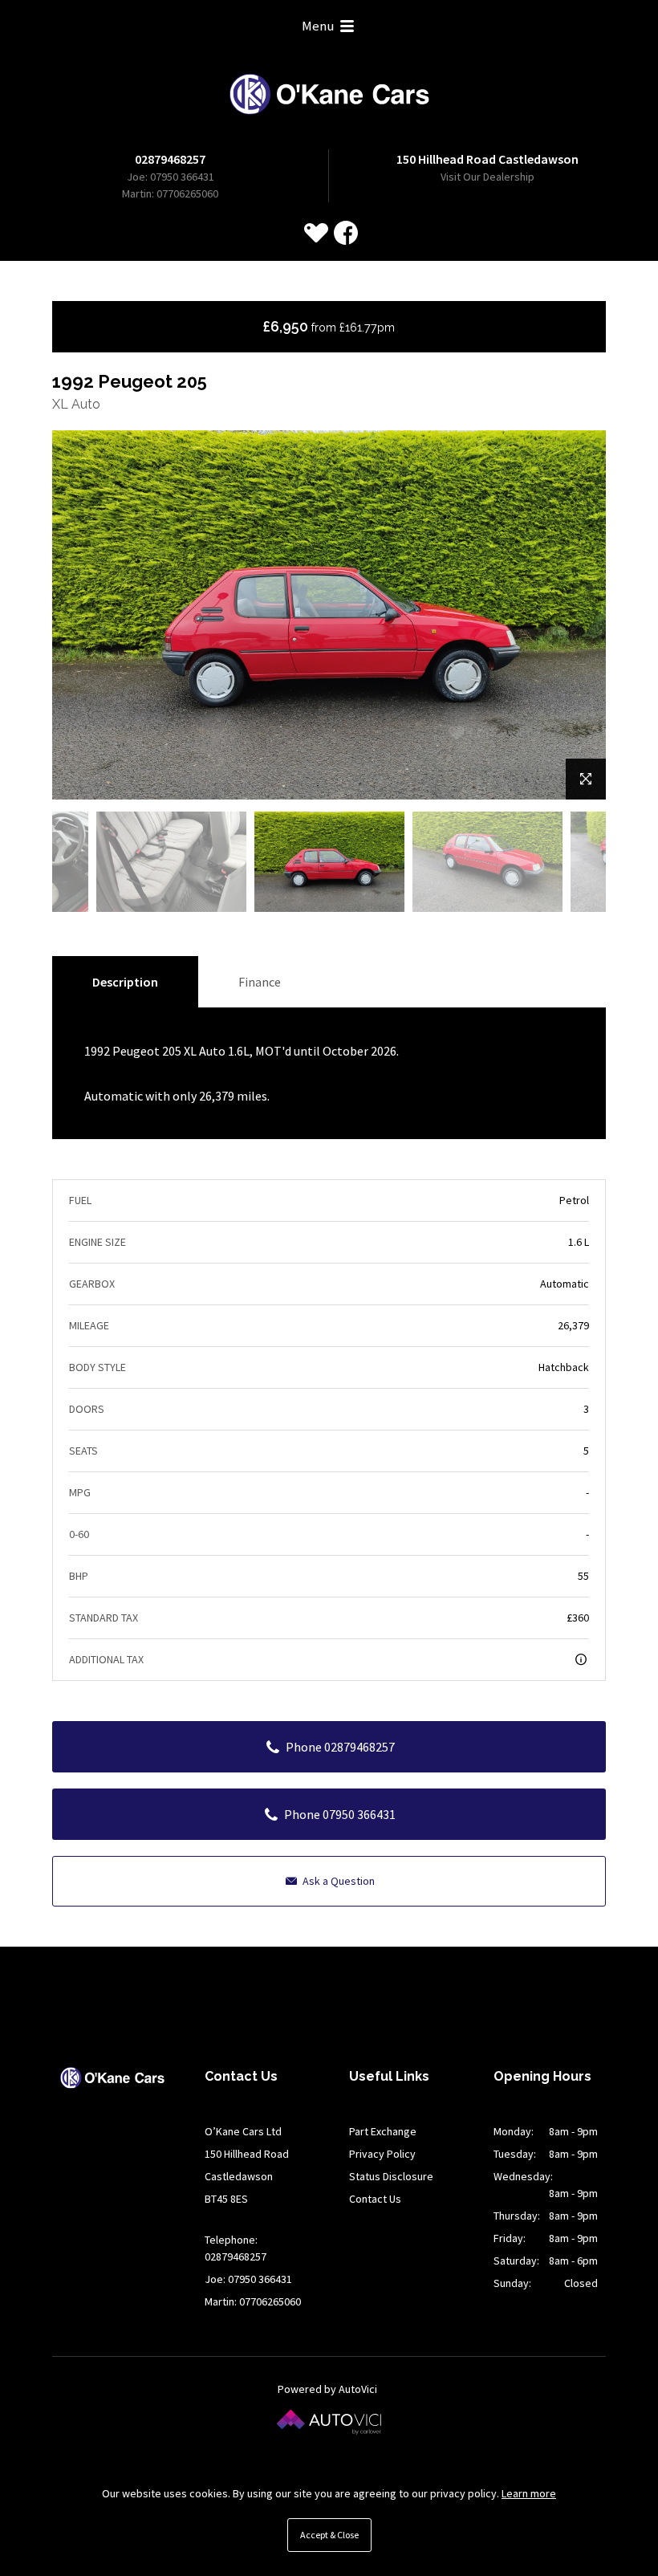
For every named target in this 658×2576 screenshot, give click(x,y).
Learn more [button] (529, 2493)
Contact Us (375, 2199)
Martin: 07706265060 (170, 193)
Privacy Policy (382, 2154)
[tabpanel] (329, 862)
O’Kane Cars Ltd (329, 94)
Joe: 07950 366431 (171, 177)
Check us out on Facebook (346, 233)
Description (125, 982)
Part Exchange (383, 2131)
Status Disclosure (391, 2176)
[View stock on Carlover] (316, 233)
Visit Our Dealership (487, 177)
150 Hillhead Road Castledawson (487, 159)
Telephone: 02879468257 (236, 2248)
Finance (260, 982)
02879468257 (170, 159)
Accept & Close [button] (329, 2535)
